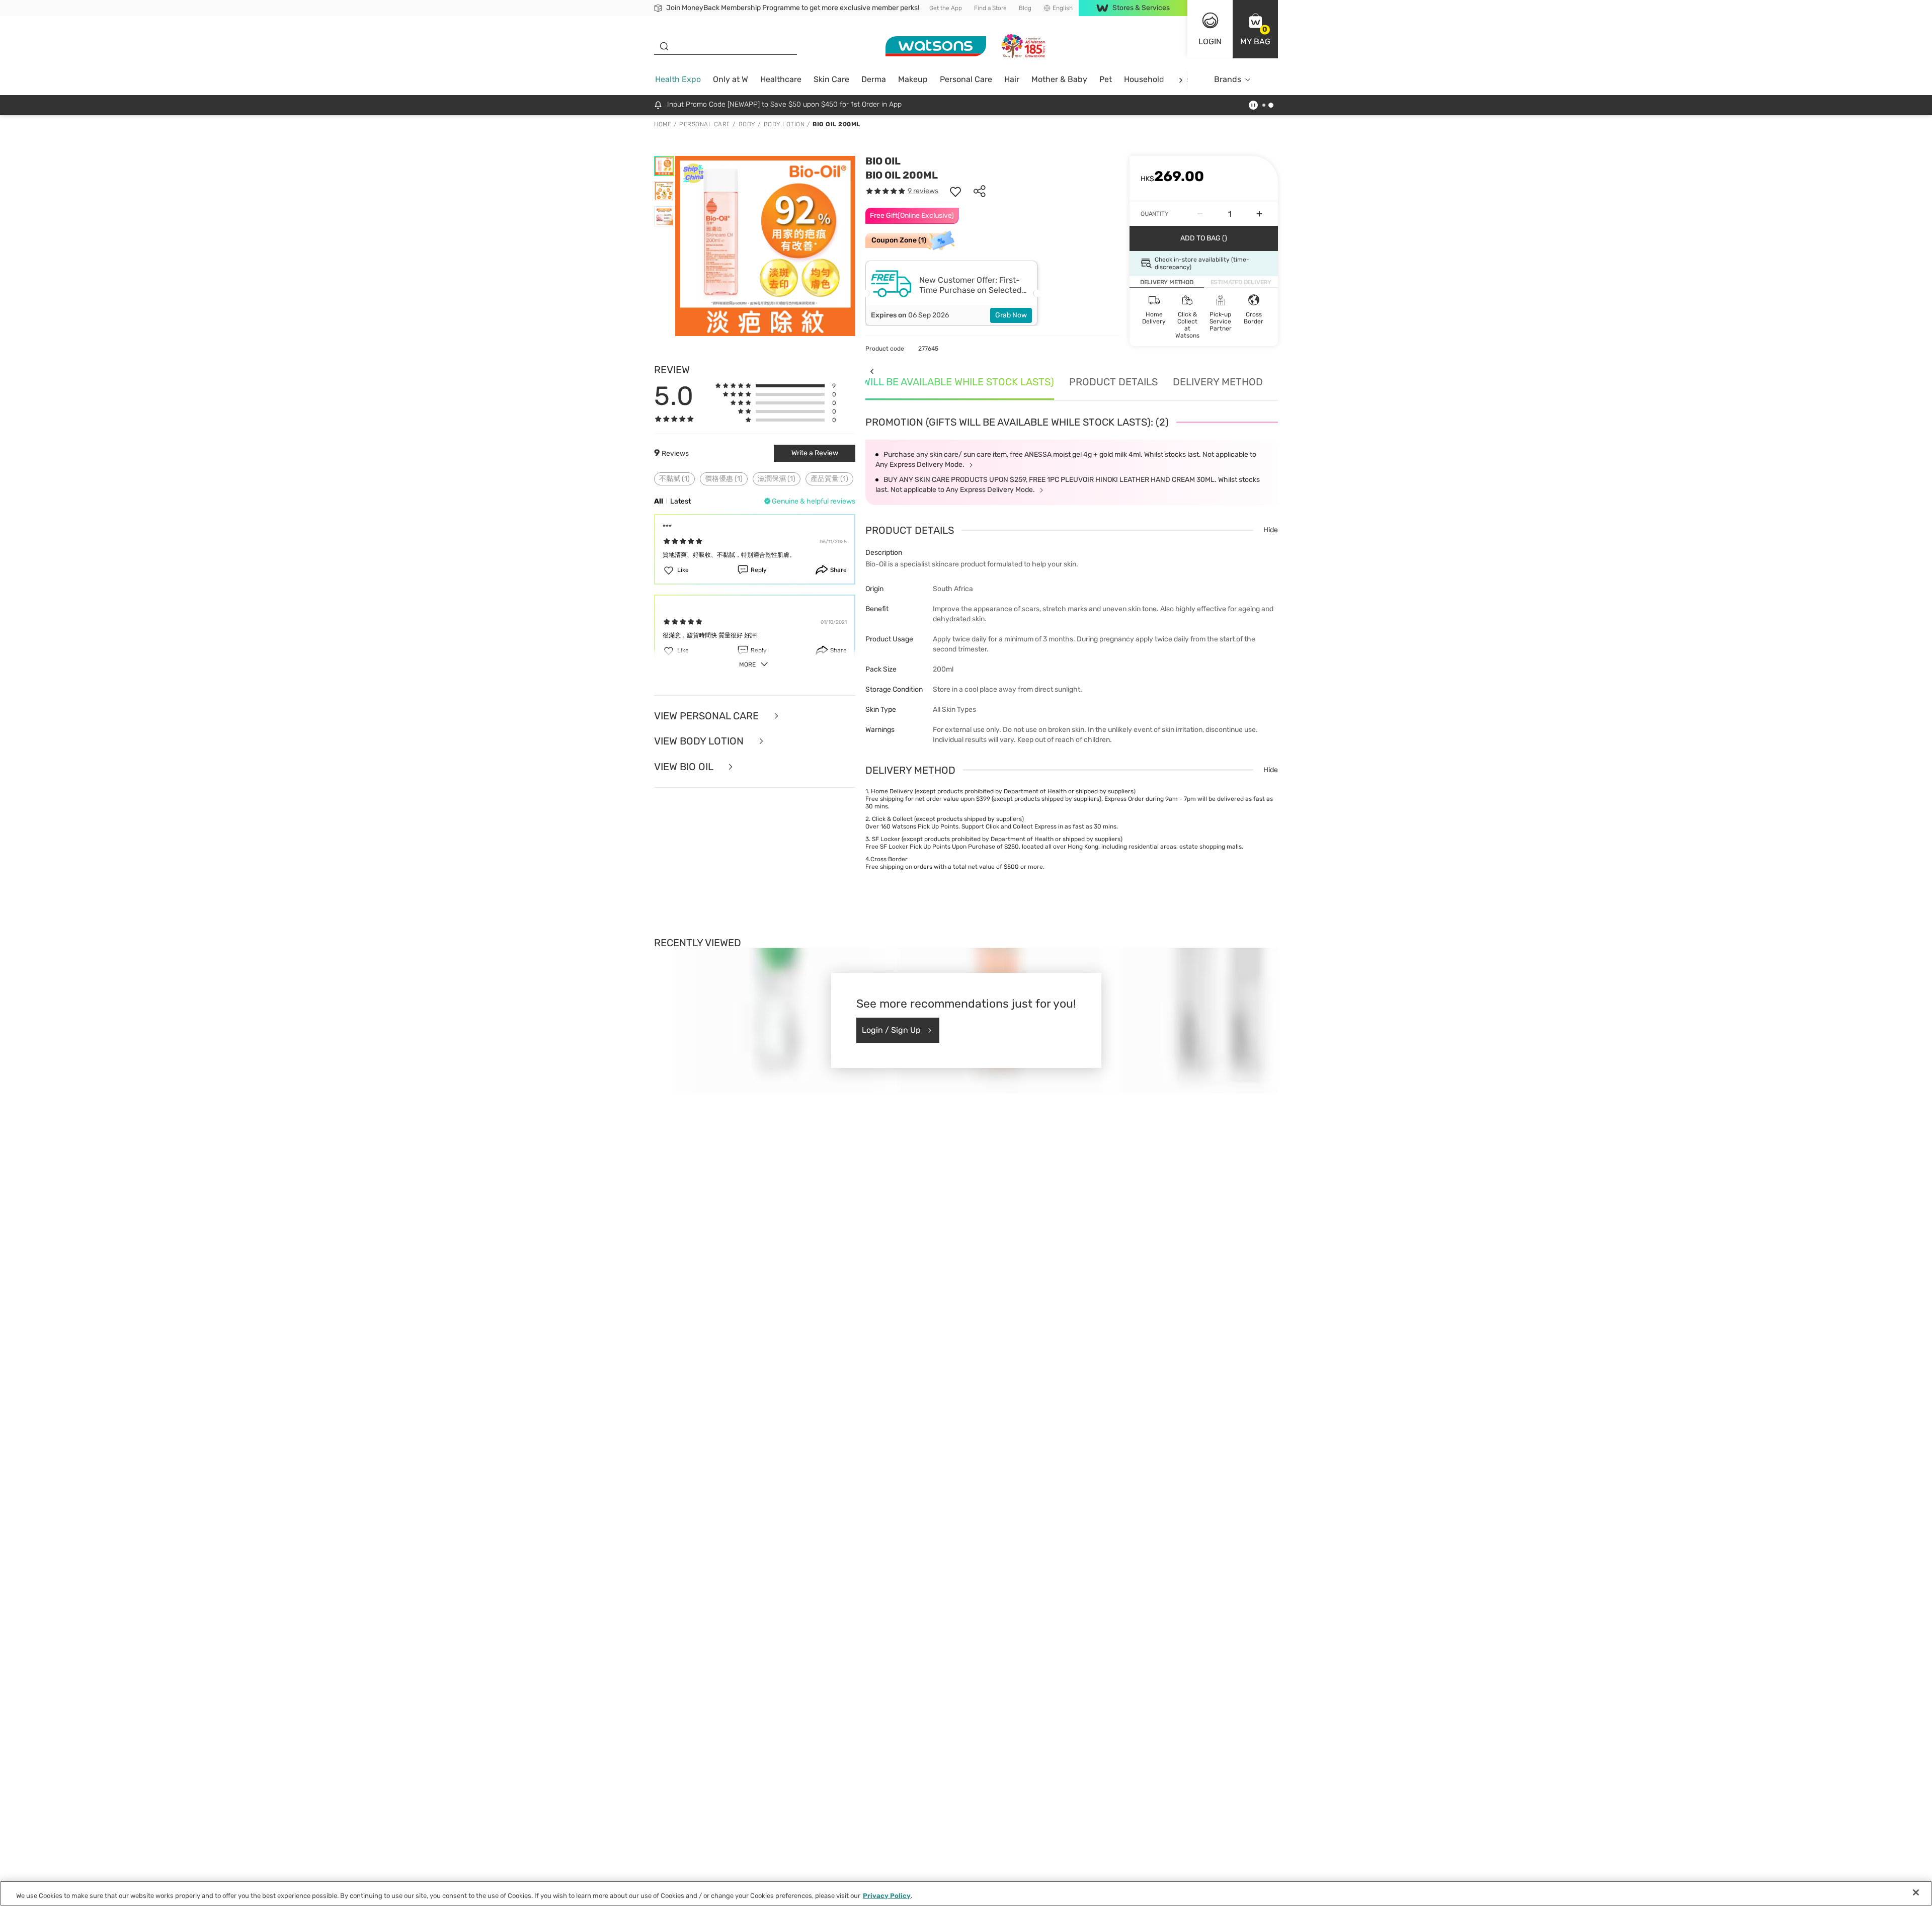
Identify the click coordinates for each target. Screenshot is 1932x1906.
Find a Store (990, 8)
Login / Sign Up (891, 1030)
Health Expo (678, 79)
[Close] (1916, 1892)
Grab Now (1011, 315)
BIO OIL (883, 161)
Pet (1106, 79)
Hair (1012, 79)
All (659, 501)
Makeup (913, 79)
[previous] (872, 371)
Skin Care (831, 79)
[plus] (1259, 214)
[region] (966, 1893)
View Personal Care (708, 716)
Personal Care (966, 79)
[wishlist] (955, 191)
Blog (1025, 8)
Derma (874, 79)
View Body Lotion (700, 741)
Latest (680, 501)
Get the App (946, 8)
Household (1144, 79)
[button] (1255, 29)
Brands (1228, 79)
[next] (1181, 80)
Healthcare (781, 79)
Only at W (731, 79)
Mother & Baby (1059, 79)
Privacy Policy (887, 1896)
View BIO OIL (685, 767)
